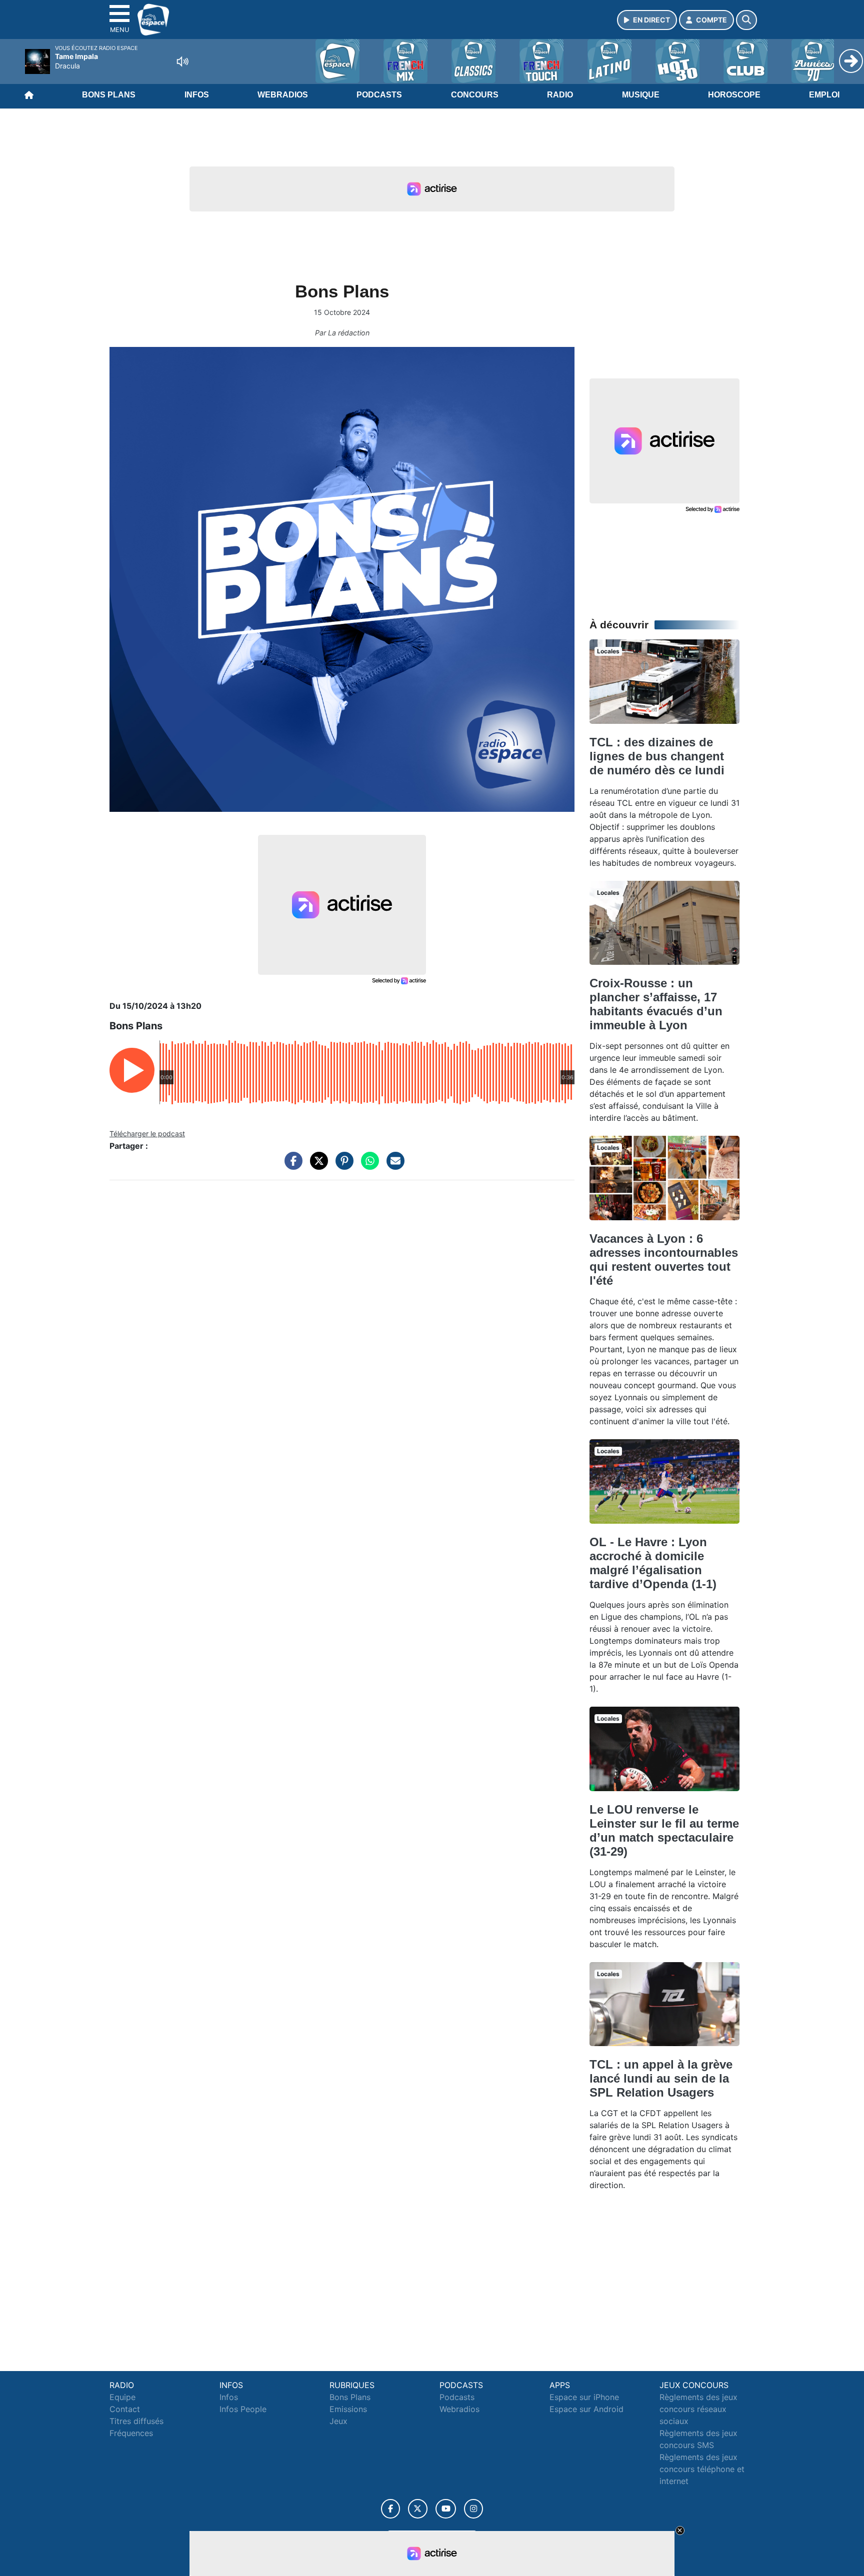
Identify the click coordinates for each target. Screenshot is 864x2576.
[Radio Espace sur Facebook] (390, 2509)
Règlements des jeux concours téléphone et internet (702, 2469)
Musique (641, 95)
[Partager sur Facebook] (291, 1166)
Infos (197, 95)
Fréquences (131, 2433)
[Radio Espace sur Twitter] (418, 2509)
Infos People (243, 2409)
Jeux (338, 2421)
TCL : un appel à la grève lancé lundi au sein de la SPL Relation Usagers (661, 2078)
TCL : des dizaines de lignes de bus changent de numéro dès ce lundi (657, 756)
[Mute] (182, 61)
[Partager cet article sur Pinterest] (342, 1166)
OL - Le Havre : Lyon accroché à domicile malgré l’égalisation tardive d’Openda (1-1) (653, 1563)
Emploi (824, 95)
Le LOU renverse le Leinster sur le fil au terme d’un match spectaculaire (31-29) (664, 1830)
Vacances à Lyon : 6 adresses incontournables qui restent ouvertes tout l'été (664, 1260)
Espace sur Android (586, 2409)
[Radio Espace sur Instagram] (473, 2509)
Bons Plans (109, 95)
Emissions (348, 2409)
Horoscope (734, 95)
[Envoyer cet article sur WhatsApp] (367, 1166)
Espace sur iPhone (584, 2397)
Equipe (122, 2397)
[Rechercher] (746, 20)
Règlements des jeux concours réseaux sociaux (698, 2409)
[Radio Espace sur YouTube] (446, 2509)
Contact (125, 2409)
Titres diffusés (136, 2421)
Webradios (283, 95)
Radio (560, 95)
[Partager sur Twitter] (316, 1166)
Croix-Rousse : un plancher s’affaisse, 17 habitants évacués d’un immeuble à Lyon (656, 1004)
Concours (475, 95)
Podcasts (379, 95)
